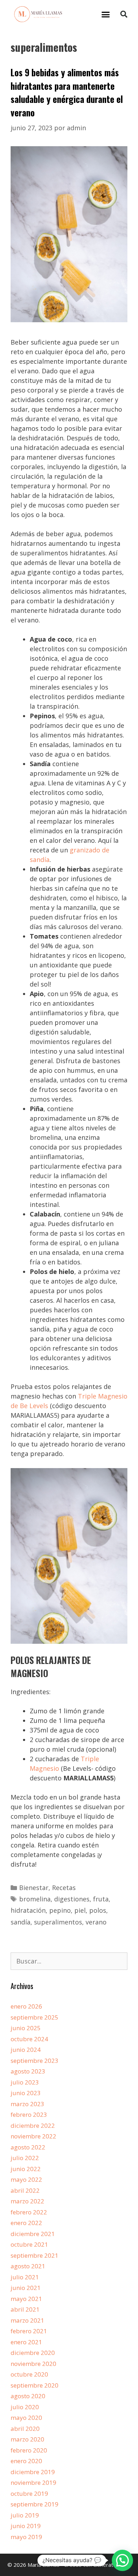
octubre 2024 (29, 2039)
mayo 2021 (26, 2299)
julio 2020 (25, 2407)
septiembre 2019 (34, 2504)
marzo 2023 (27, 2104)
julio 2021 (25, 2277)
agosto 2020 (28, 2396)
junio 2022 (26, 2169)
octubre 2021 (29, 2244)
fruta (101, 1899)
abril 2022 (25, 2190)
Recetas (64, 1888)
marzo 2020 (27, 2439)
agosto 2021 (28, 2266)
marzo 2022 (27, 2201)
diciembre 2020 (33, 2353)
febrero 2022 (29, 2212)
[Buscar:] (69, 1961)
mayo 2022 (26, 2179)
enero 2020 (26, 2461)
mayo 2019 (26, 2537)
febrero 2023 (29, 2114)
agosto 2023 (28, 2071)
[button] (106, 14)
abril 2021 (25, 2309)
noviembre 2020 (33, 2364)
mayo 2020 (26, 2418)
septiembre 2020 (34, 2385)
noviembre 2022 (33, 2136)
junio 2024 (26, 2050)
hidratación (28, 1910)
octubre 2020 (29, 2374)
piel (80, 1910)
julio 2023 (25, 2082)
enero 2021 (26, 2342)
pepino (60, 1910)
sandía (21, 1922)
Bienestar (34, 1888)
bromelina (35, 1899)
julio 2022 (25, 2158)
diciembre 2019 (33, 2472)
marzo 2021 (27, 2320)
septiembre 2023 (34, 2061)
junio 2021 (26, 2288)
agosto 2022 (28, 2147)
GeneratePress (112, 2565)
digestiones (72, 1899)
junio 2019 (26, 2526)
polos (98, 1910)
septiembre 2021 (34, 2255)
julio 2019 (25, 2515)
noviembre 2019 (33, 2482)
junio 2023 (26, 2093)
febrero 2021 (29, 2331)
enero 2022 (26, 2223)
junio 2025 (26, 2028)
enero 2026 (26, 2006)
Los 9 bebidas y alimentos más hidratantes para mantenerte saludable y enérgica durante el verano (67, 92)
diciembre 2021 (33, 2234)
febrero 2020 (29, 2450)
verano (96, 1922)
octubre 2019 (29, 2493)
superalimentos (58, 1922)
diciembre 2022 (33, 2125)
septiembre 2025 (34, 2017)
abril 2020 (25, 2429)
